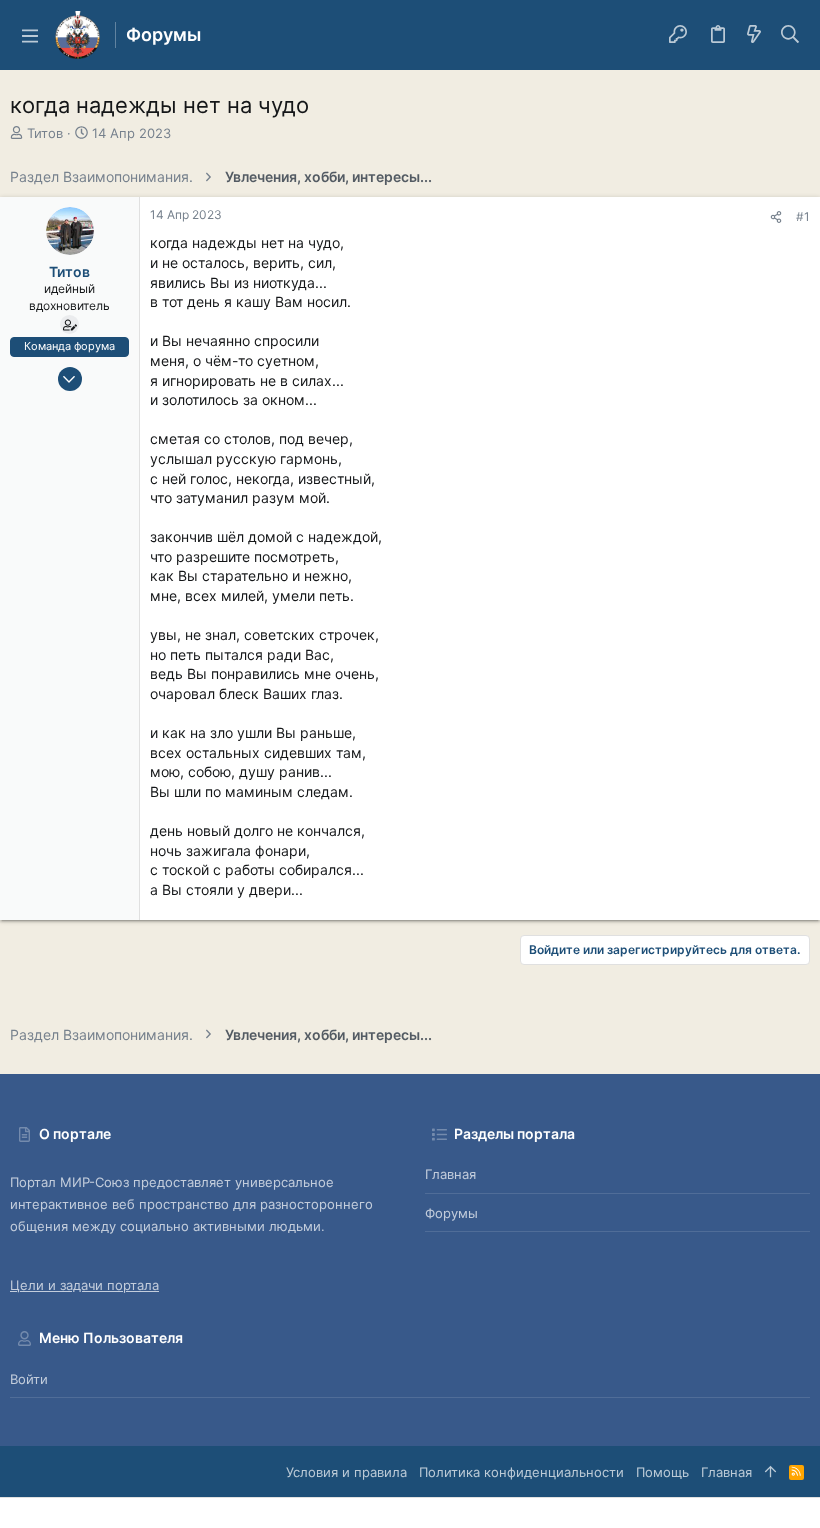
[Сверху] (770, 1472)
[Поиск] (790, 35)
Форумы (451, 1213)
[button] (30, 35)
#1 (803, 216)
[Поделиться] (776, 217)
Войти (29, 1379)
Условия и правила (346, 1472)
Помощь (662, 1472)
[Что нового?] (754, 35)
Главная (450, 1174)
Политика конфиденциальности (521, 1472)
